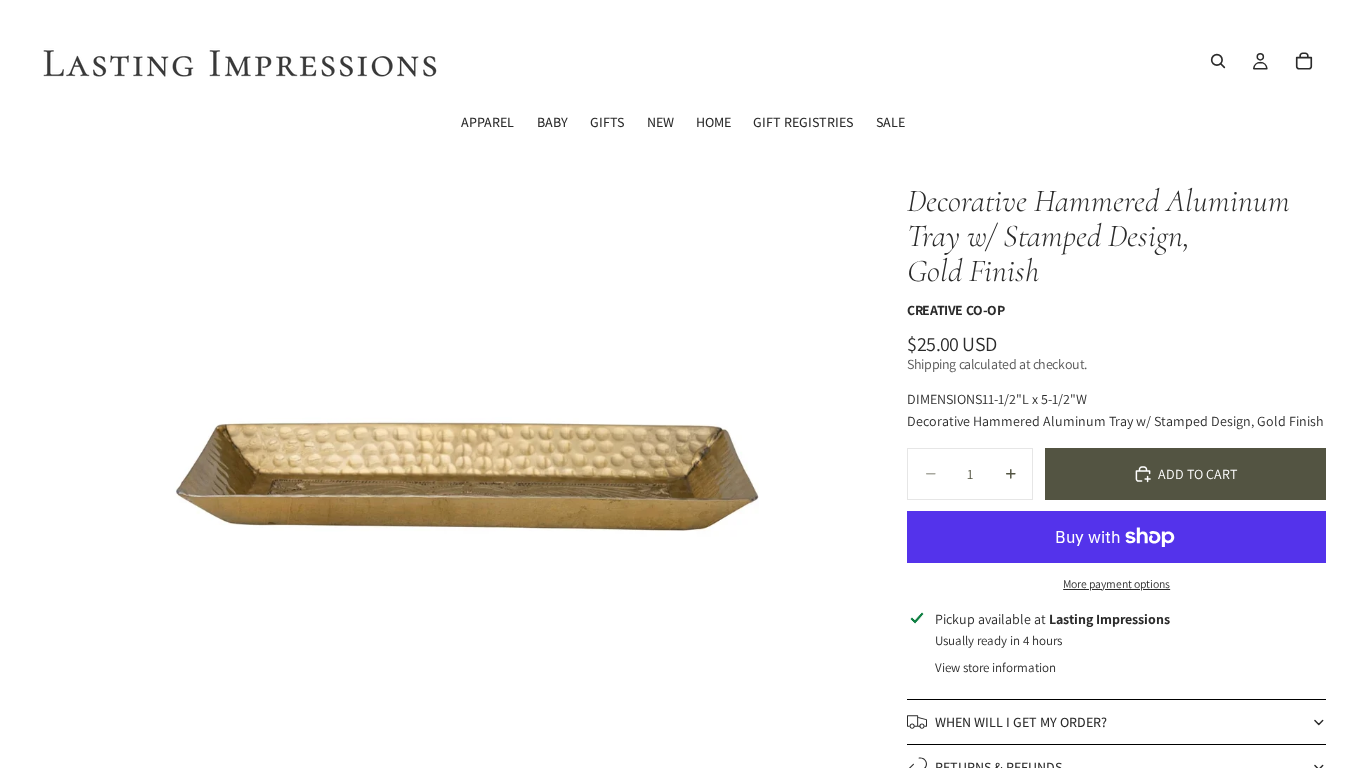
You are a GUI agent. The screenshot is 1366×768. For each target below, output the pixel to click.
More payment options (1116, 583)
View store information (995, 667)
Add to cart (1197, 474)
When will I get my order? (1021, 722)
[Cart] (1304, 61)
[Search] (1218, 61)
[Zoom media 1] (464, 455)
